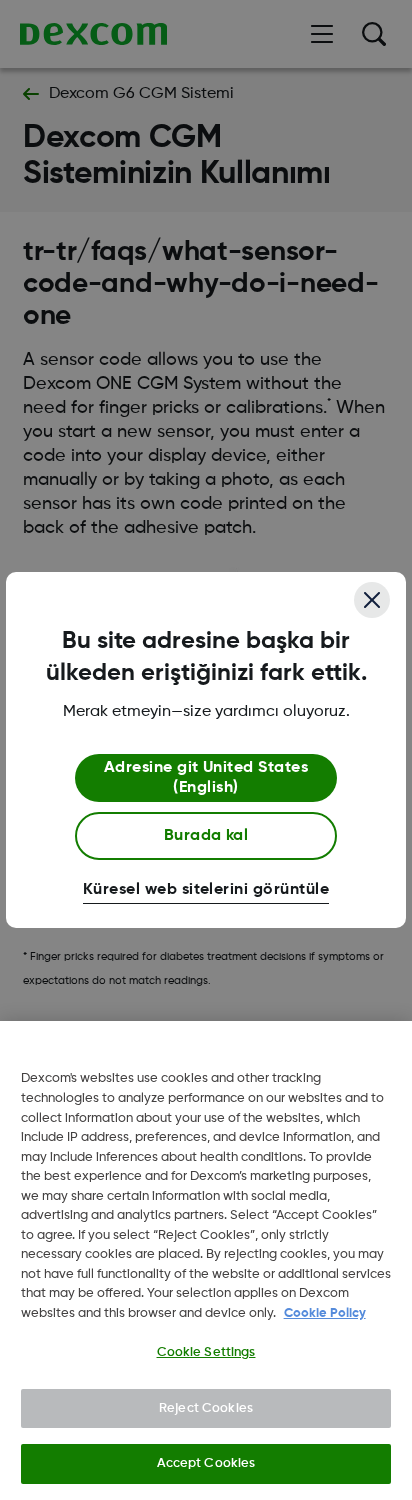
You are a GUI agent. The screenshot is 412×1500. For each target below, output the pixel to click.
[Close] (372, 600)
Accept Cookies (206, 1463)
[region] (206, 1260)
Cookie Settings (206, 1352)
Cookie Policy (325, 1313)
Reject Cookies (206, 1408)
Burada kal (206, 836)
